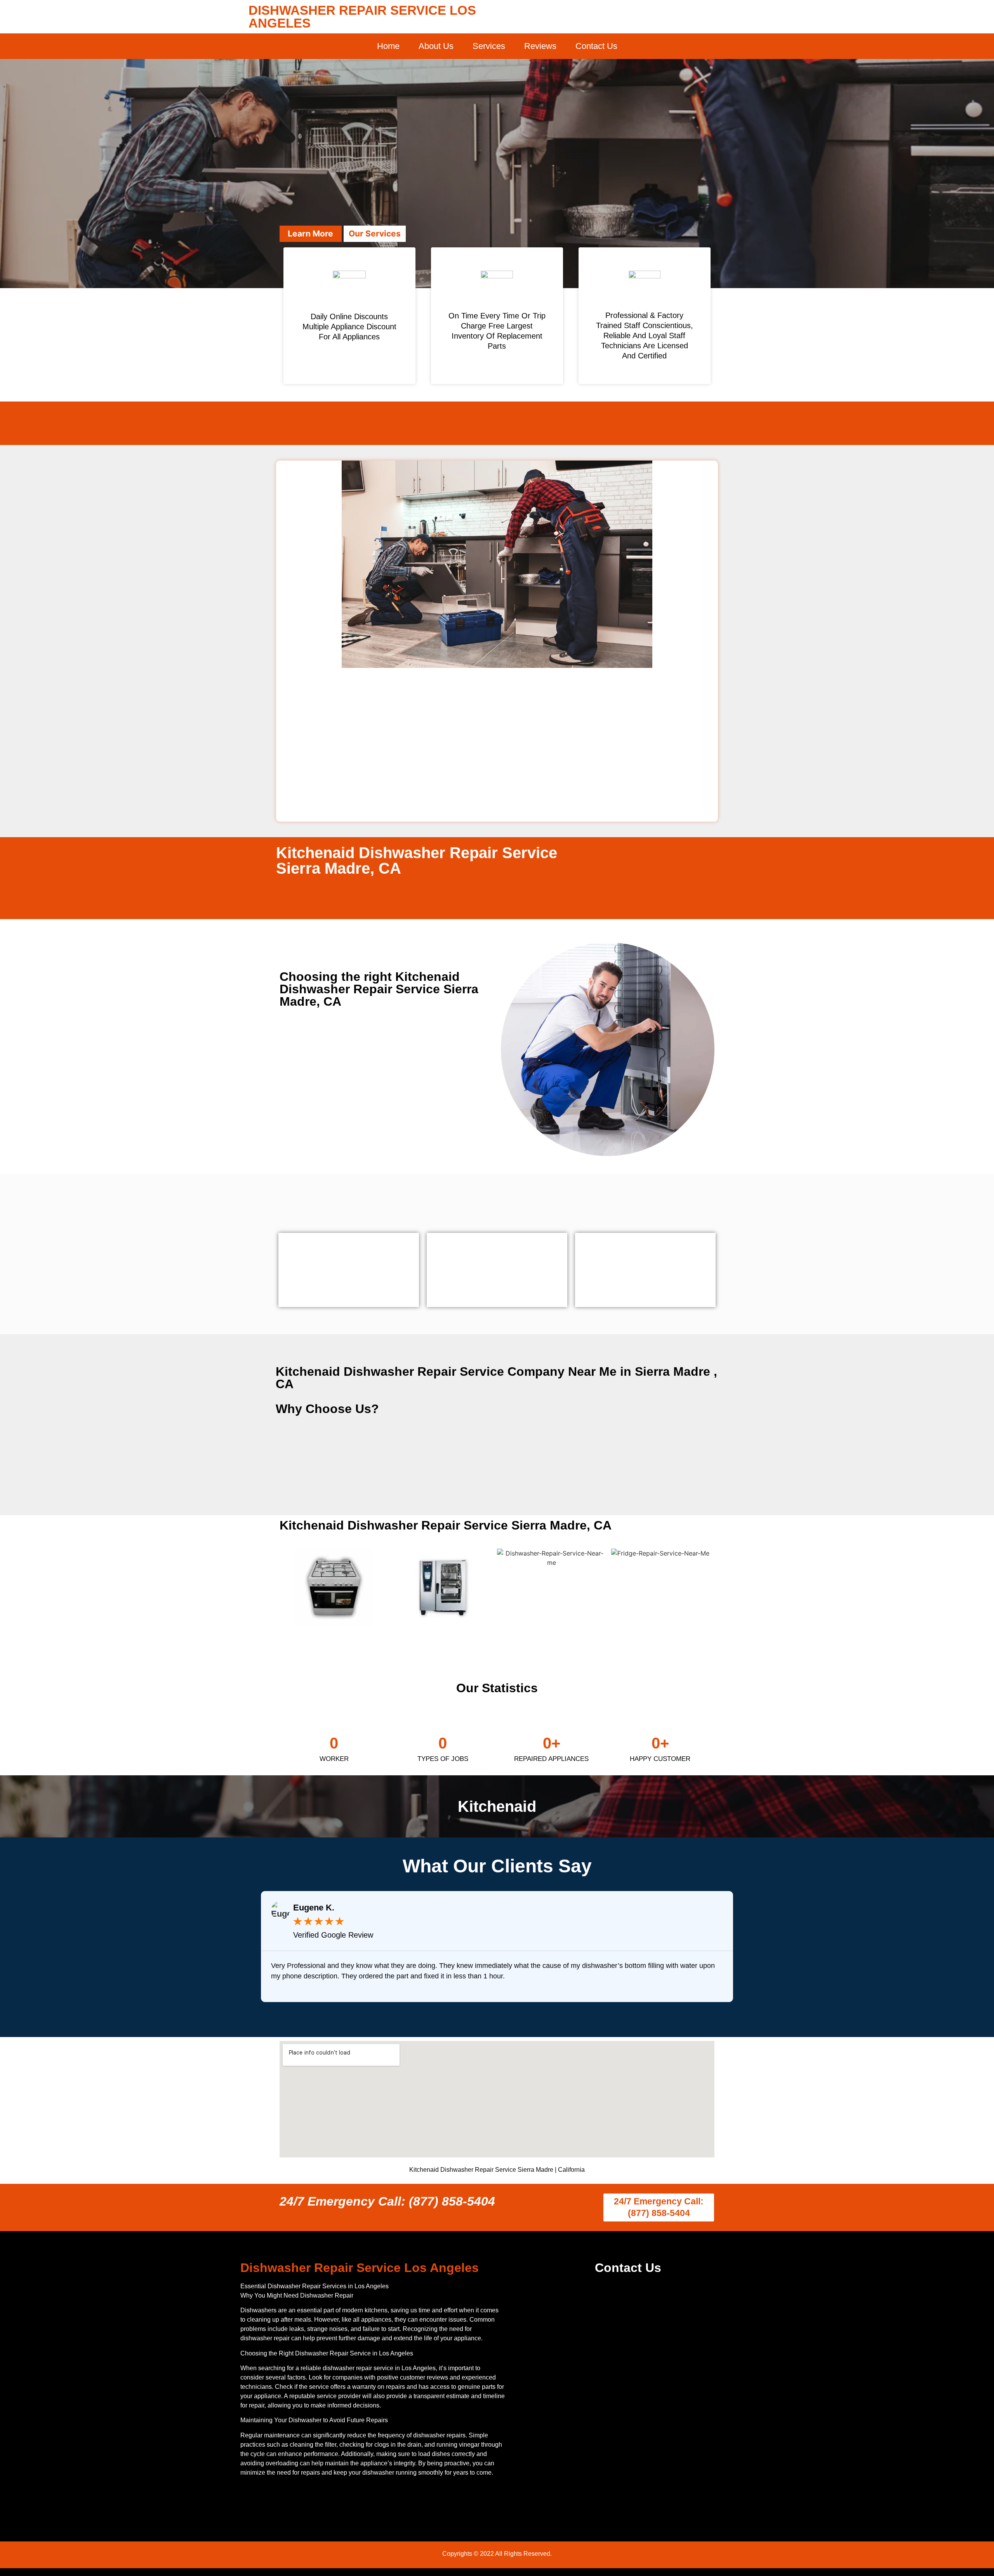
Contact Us (596, 46)
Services (489, 46)
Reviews (540, 46)
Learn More (310, 234)
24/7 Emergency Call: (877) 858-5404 (387, 2201)
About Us (436, 46)
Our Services (375, 234)
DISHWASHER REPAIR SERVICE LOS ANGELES (362, 17)
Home (388, 46)
